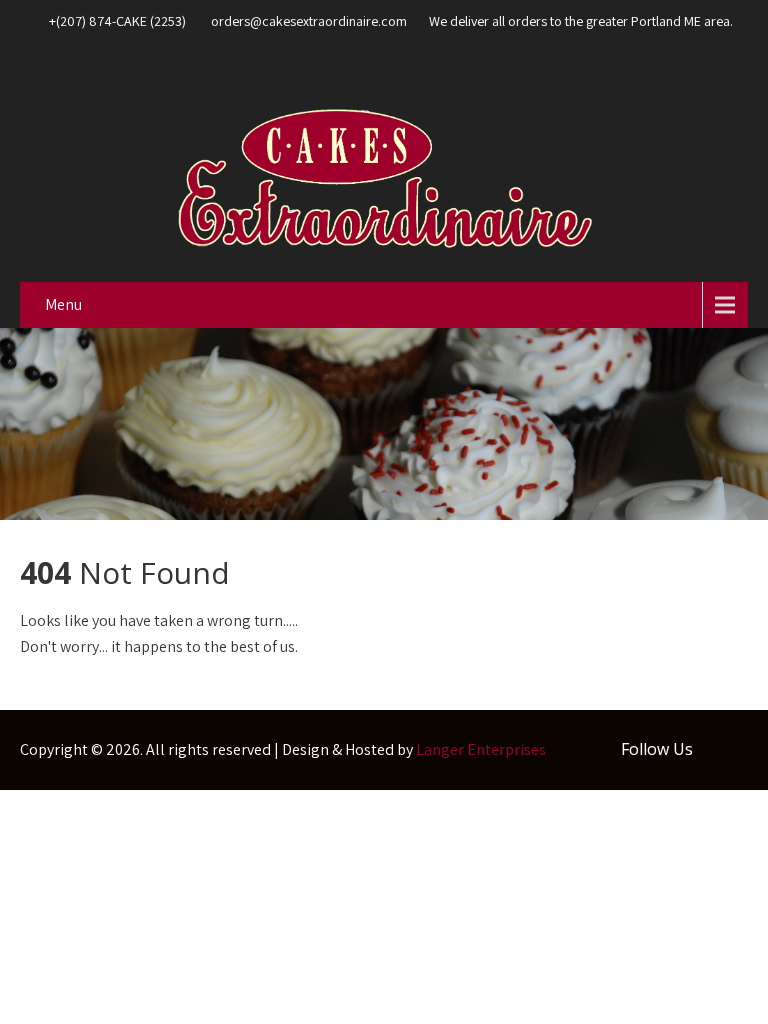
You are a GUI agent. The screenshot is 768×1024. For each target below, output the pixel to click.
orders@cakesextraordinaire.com (309, 21)
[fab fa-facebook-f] (728, 66)
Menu (63, 304)
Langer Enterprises (481, 749)
